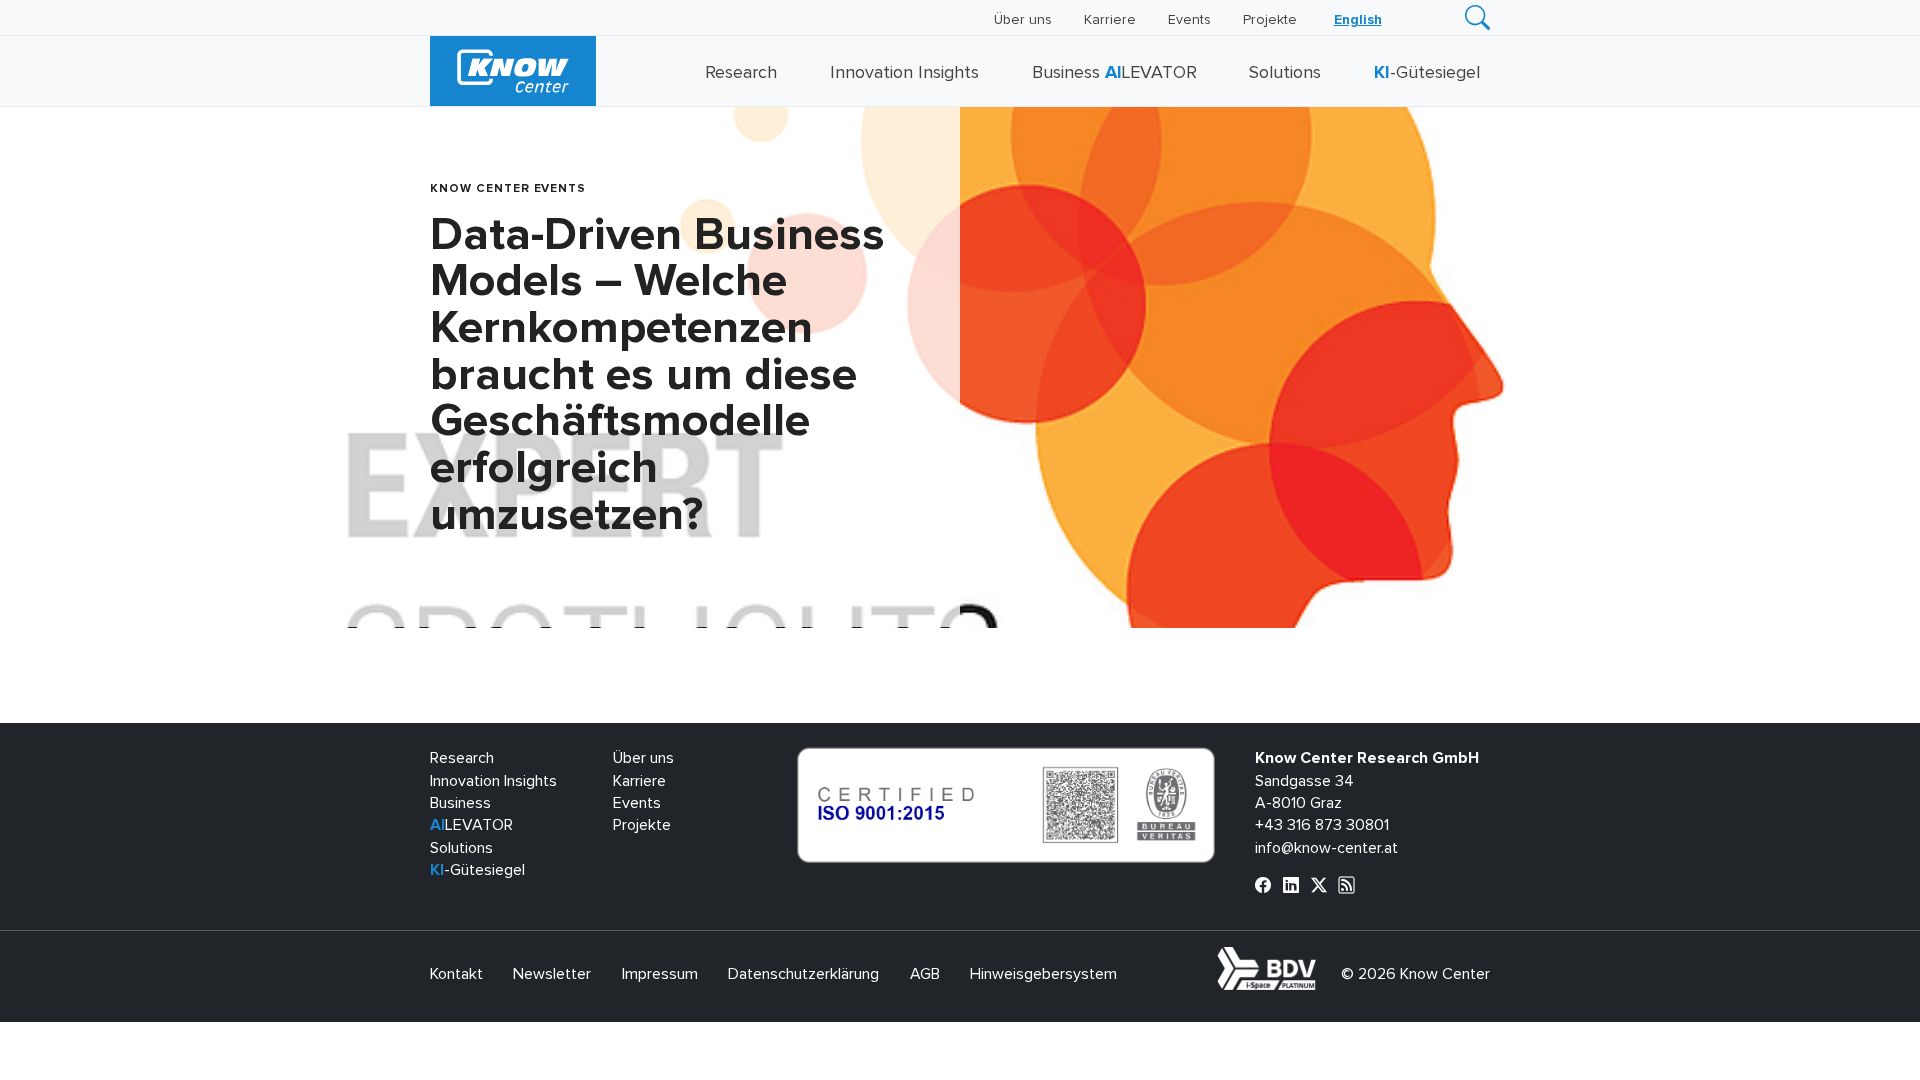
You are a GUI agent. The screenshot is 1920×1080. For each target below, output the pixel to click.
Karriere (1110, 20)
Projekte (1270, 20)
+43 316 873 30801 (1322, 825)
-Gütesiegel (1427, 73)
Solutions (1285, 73)
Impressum (660, 974)
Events (1189, 20)
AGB (925, 974)
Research (741, 73)
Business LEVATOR (1114, 73)
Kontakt (456, 974)
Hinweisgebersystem (1043, 974)
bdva (1320, 958)
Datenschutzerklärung (803, 974)
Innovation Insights (904, 73)
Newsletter (552, 974)
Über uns (1023, 20)
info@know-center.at (1326, 848)
